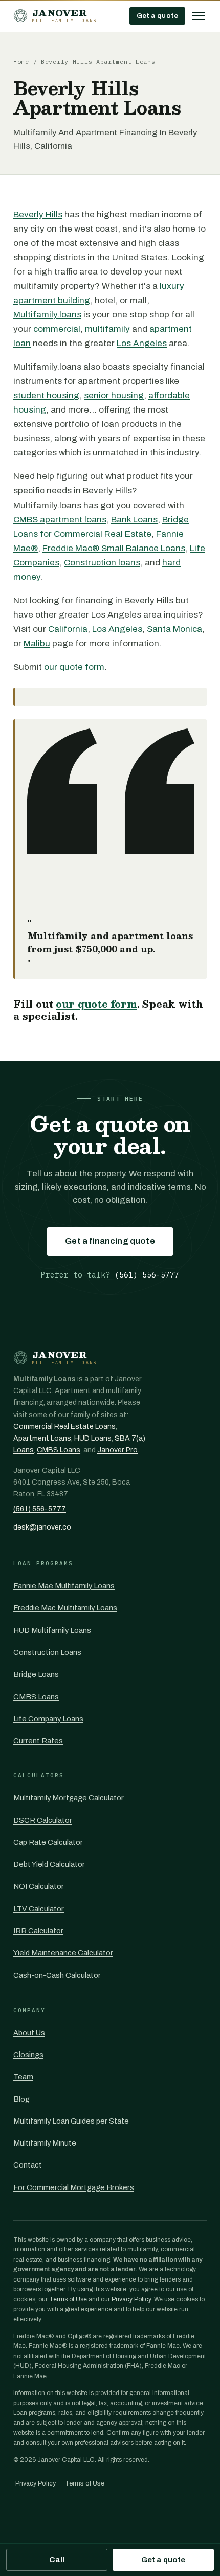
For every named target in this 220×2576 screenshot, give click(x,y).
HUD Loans (93, 1438)
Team (23, 2077)
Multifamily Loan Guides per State (71, 2121)
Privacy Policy (131, 2299)
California (68, 629)
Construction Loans (47, 1652)
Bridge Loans (36, 1674)
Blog (21, 2099)
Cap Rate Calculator (48, 1842)
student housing (46, 395)
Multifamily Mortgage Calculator (69, 1798)
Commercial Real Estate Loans (64, 1427)
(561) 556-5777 (147, 1275)
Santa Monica (174, 629)
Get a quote (157, 16)
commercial (57, 329)
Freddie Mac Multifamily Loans (65, 1608)
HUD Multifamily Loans (52, 1630)
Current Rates (38, 1741)
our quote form (74, 667)
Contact (28, 2165)
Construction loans (102, 563)
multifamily (107, 329)
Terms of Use (68, 2299)
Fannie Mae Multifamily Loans (64, 1586)
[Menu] (199, 16)
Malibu (37, 643)
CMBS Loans (59, 1450)
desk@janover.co (42, 1527)
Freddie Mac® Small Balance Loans (114, 548)
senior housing (114, 395)
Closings (28, 2055)
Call (57, 2560)
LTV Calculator (39, 1909)
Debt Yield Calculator (49, 1864)
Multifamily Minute (45, 2143)
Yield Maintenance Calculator (63, 1953)
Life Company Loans (48, 1719)
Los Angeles (142, 343)
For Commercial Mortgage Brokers (74, 2187)
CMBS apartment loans (60, 520)
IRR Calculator (38, 1931)
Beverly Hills (38, 214)
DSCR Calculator (43, 1820)
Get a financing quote (110, 1241)
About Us (29, 2033)
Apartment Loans (42, 1438)
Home (21, 62)
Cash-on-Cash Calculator (57, 1975)
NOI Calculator (39, 1886)
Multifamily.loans (47, 315)
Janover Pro (117, 1450)
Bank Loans (134, 520)
